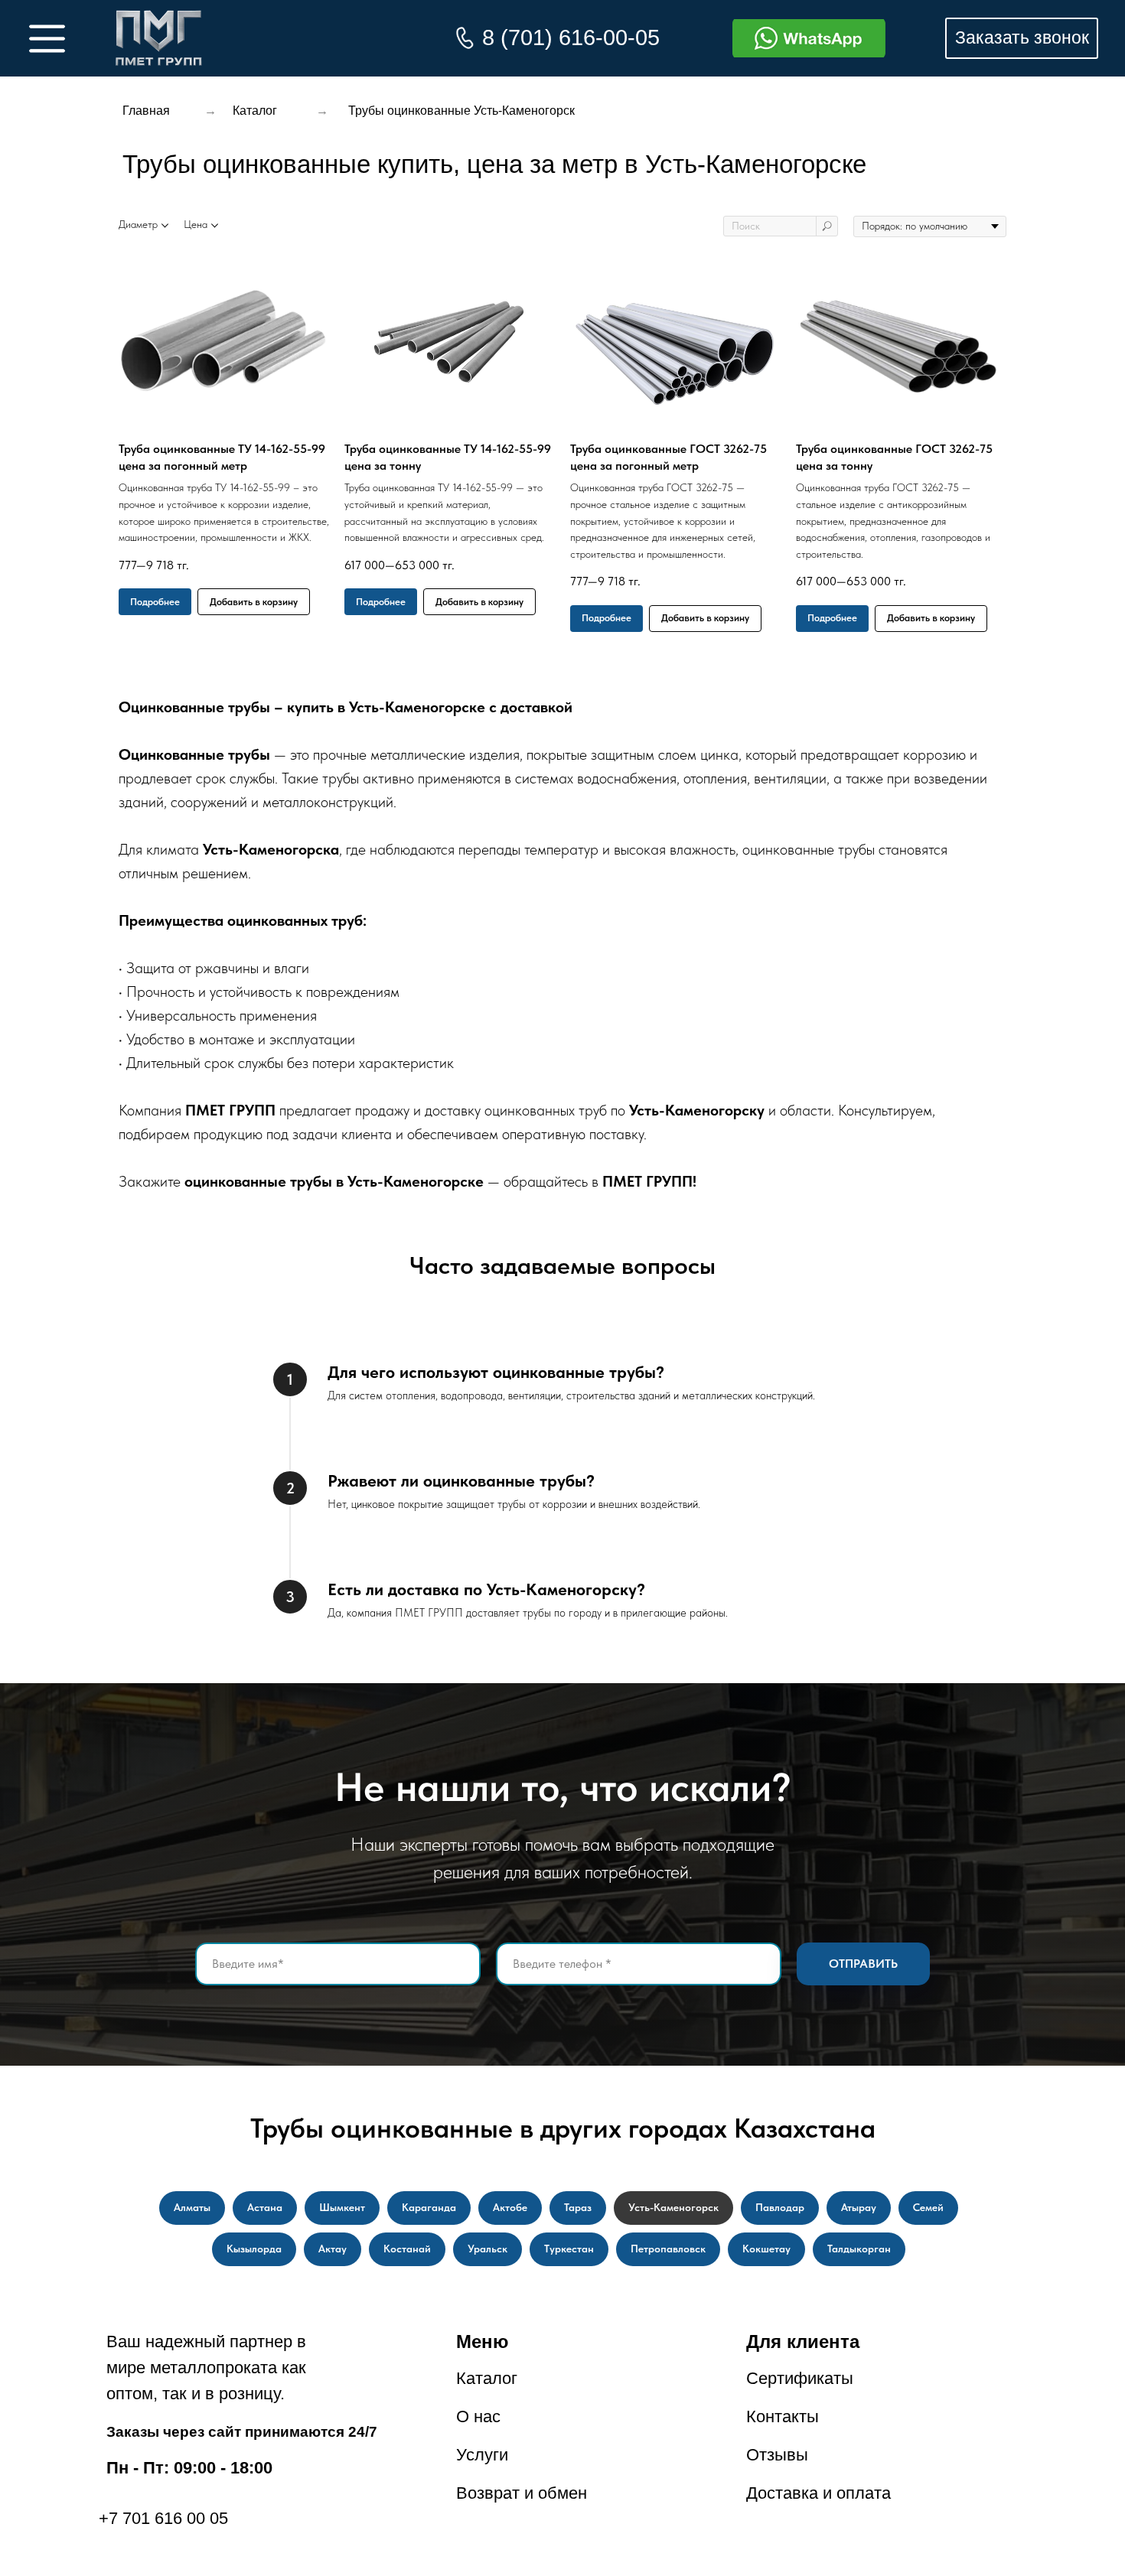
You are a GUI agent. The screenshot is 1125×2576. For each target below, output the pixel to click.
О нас (478, 2416)
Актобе (510, 2207)
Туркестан (569, 2249)
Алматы (192, 2207)
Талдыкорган (859, 2249)
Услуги (482, 2455)
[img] (159, 38)
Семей (928, 2207)
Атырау (859, 2207)
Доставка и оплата (818, 2493)
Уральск (487, 2249)
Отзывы (777, 2455)
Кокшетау (766, 2249)
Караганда (429, 2207)
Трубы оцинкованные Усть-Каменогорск (461, 111)
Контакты (783, 2416)
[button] (1022, 38)
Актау (333, 2249)
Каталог (255, 111)
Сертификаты (800, 2378)
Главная (146, 111)
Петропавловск (668, 2249)
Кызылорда (254, 2249)
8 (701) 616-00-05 (571, 37)
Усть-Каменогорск (673, 2207)
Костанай (407, 2249)
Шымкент (342, 2207)
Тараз (578, 2207)
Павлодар (780, 2207)
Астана (265, 2207)
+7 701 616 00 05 (163, 2518)
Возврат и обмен (522, 2493)
